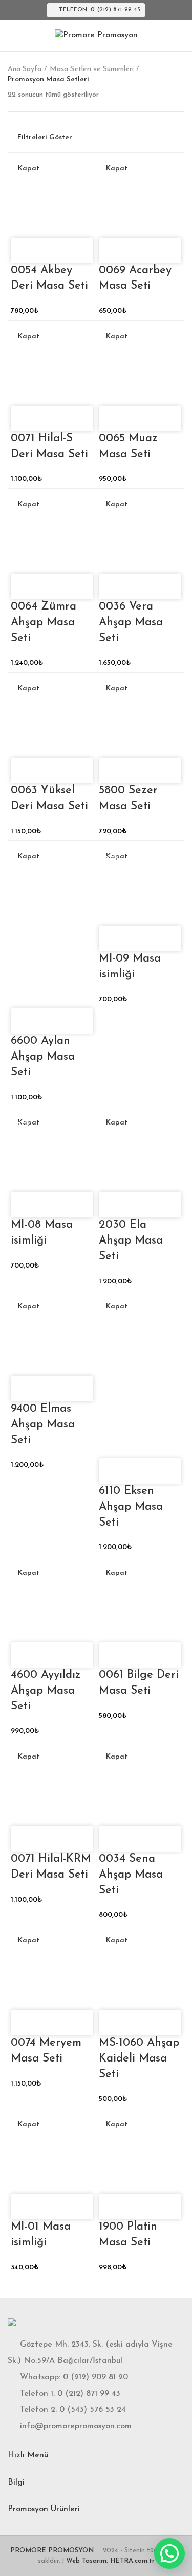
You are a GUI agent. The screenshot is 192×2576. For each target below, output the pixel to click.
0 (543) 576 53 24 (93, 2410)
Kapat (29, 169)
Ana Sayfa (25, 69)
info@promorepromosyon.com (76, 2426)
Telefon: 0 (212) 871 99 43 (100, 10)
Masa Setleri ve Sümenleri (92, 69)
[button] (169, 2554)
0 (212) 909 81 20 (95, 2377)
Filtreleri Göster (45, 138)
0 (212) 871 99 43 (89, 2394)
